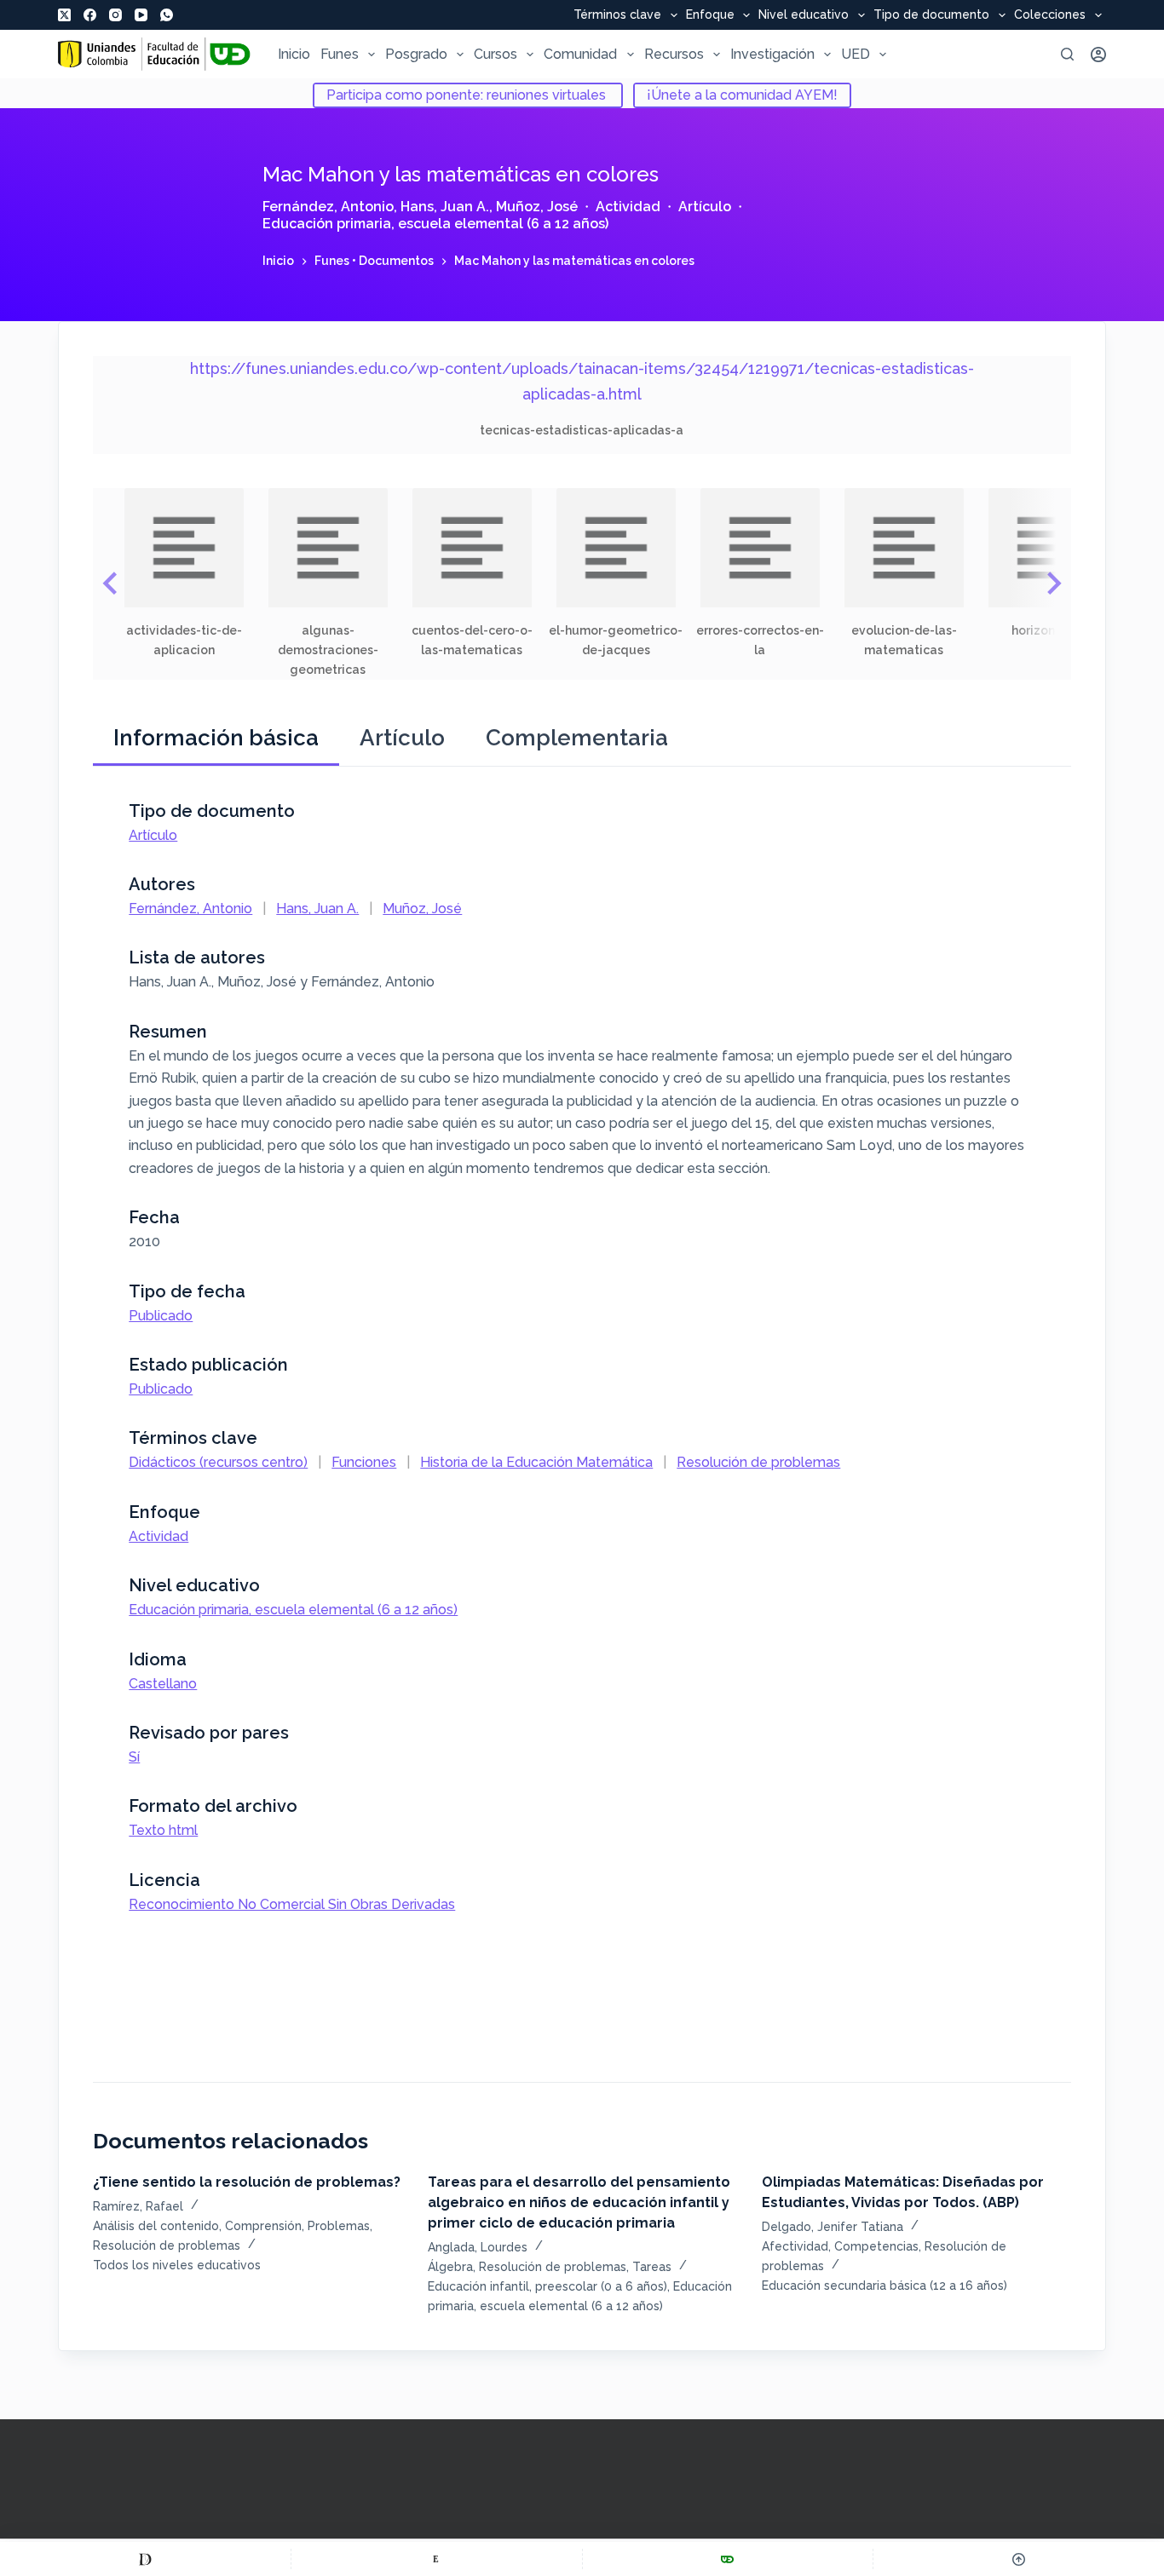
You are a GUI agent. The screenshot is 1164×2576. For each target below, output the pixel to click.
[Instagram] (115, 15)
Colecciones (1050, 15)
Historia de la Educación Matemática (536, 1462)
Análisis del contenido (156, 2226)
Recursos (674, 54)
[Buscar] (1067, 54)
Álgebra (450, 2267)
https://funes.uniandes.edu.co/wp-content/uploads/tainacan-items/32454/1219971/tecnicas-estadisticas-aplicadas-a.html (582, 381)
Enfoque (710, 15)
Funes (340, 54)
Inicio (294, 54)
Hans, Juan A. (445, 207)
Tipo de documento (931, 15)
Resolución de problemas (758, 1462)
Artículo (705, 207)
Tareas (652, 2267)
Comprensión (263, 2226)
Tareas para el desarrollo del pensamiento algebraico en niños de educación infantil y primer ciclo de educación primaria (579, 2202)
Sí (134, 1757)
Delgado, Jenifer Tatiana (833, 2227)
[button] (184, 574)
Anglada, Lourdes (478, 2247)
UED (856, 54)
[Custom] (145, 2559)
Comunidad (580, 54)
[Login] (1098, 55)
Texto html (163, 1830)
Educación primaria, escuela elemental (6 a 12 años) (435, 224)
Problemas (339, 2226)
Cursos (496, 54)
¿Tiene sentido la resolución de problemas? (247, 2182)
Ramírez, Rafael (138, 2206)
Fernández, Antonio (328, 207)
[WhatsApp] (167, 15)
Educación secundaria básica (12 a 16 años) (885, 2286)
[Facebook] (90, 15)
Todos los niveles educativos (177, 2265)
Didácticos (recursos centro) (218, 1462)
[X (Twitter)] (64, 15)
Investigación (772, 54)
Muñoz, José (537, 207)
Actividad (628, 207)
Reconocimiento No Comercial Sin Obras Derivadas (292, 1904)
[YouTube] (141, 15)
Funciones (364, 1462)
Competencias (876, 2246)
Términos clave (617, 15)
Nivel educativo (804, 15)
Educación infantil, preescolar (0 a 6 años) (547, 2286)
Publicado (161, 1316)
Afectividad (795, 2246)
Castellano (163, 1684)
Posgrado (416, 54)
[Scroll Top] (1019, 2559)
